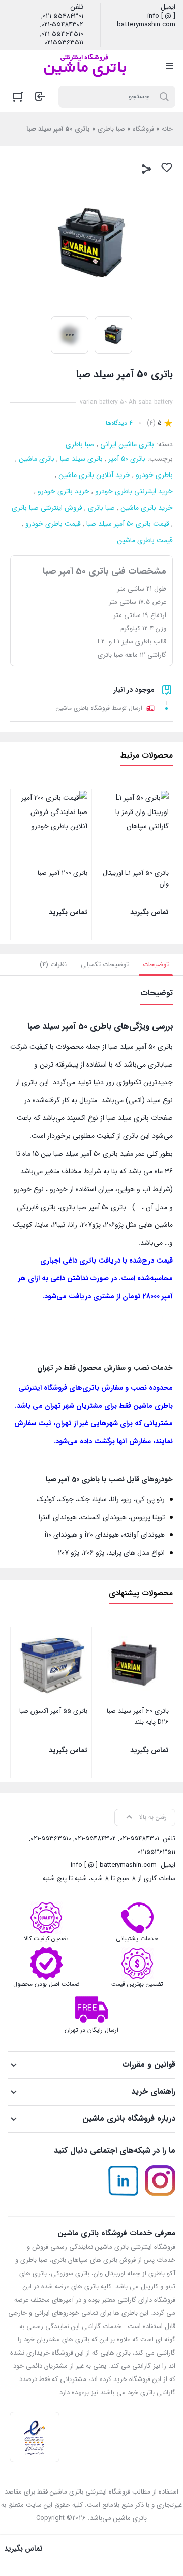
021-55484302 (62, 25)
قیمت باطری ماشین (145, 540)
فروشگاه (143, 129)
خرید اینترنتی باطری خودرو (134, 491)
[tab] (156, 965)
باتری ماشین (37, 459)
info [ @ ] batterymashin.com (146, 21)
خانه (167, 129)
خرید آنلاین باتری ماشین (94, 475)
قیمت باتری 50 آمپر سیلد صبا (128, 524)
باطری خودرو (154, 475)
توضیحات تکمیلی (105, 964)
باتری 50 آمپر (127, 459)
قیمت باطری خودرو (53, 524)
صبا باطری (111, 129)
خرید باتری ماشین (147, 508)
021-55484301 (63, 16)
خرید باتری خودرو (64, 491)
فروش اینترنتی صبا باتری (47, 508)
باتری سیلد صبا (81, 459)
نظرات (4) (53, 964)
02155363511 (64, 43)
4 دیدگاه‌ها (119, 423)
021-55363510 (62, 34)
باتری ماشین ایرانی (127, 444)
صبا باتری (101, 508)
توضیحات (156, 964)
